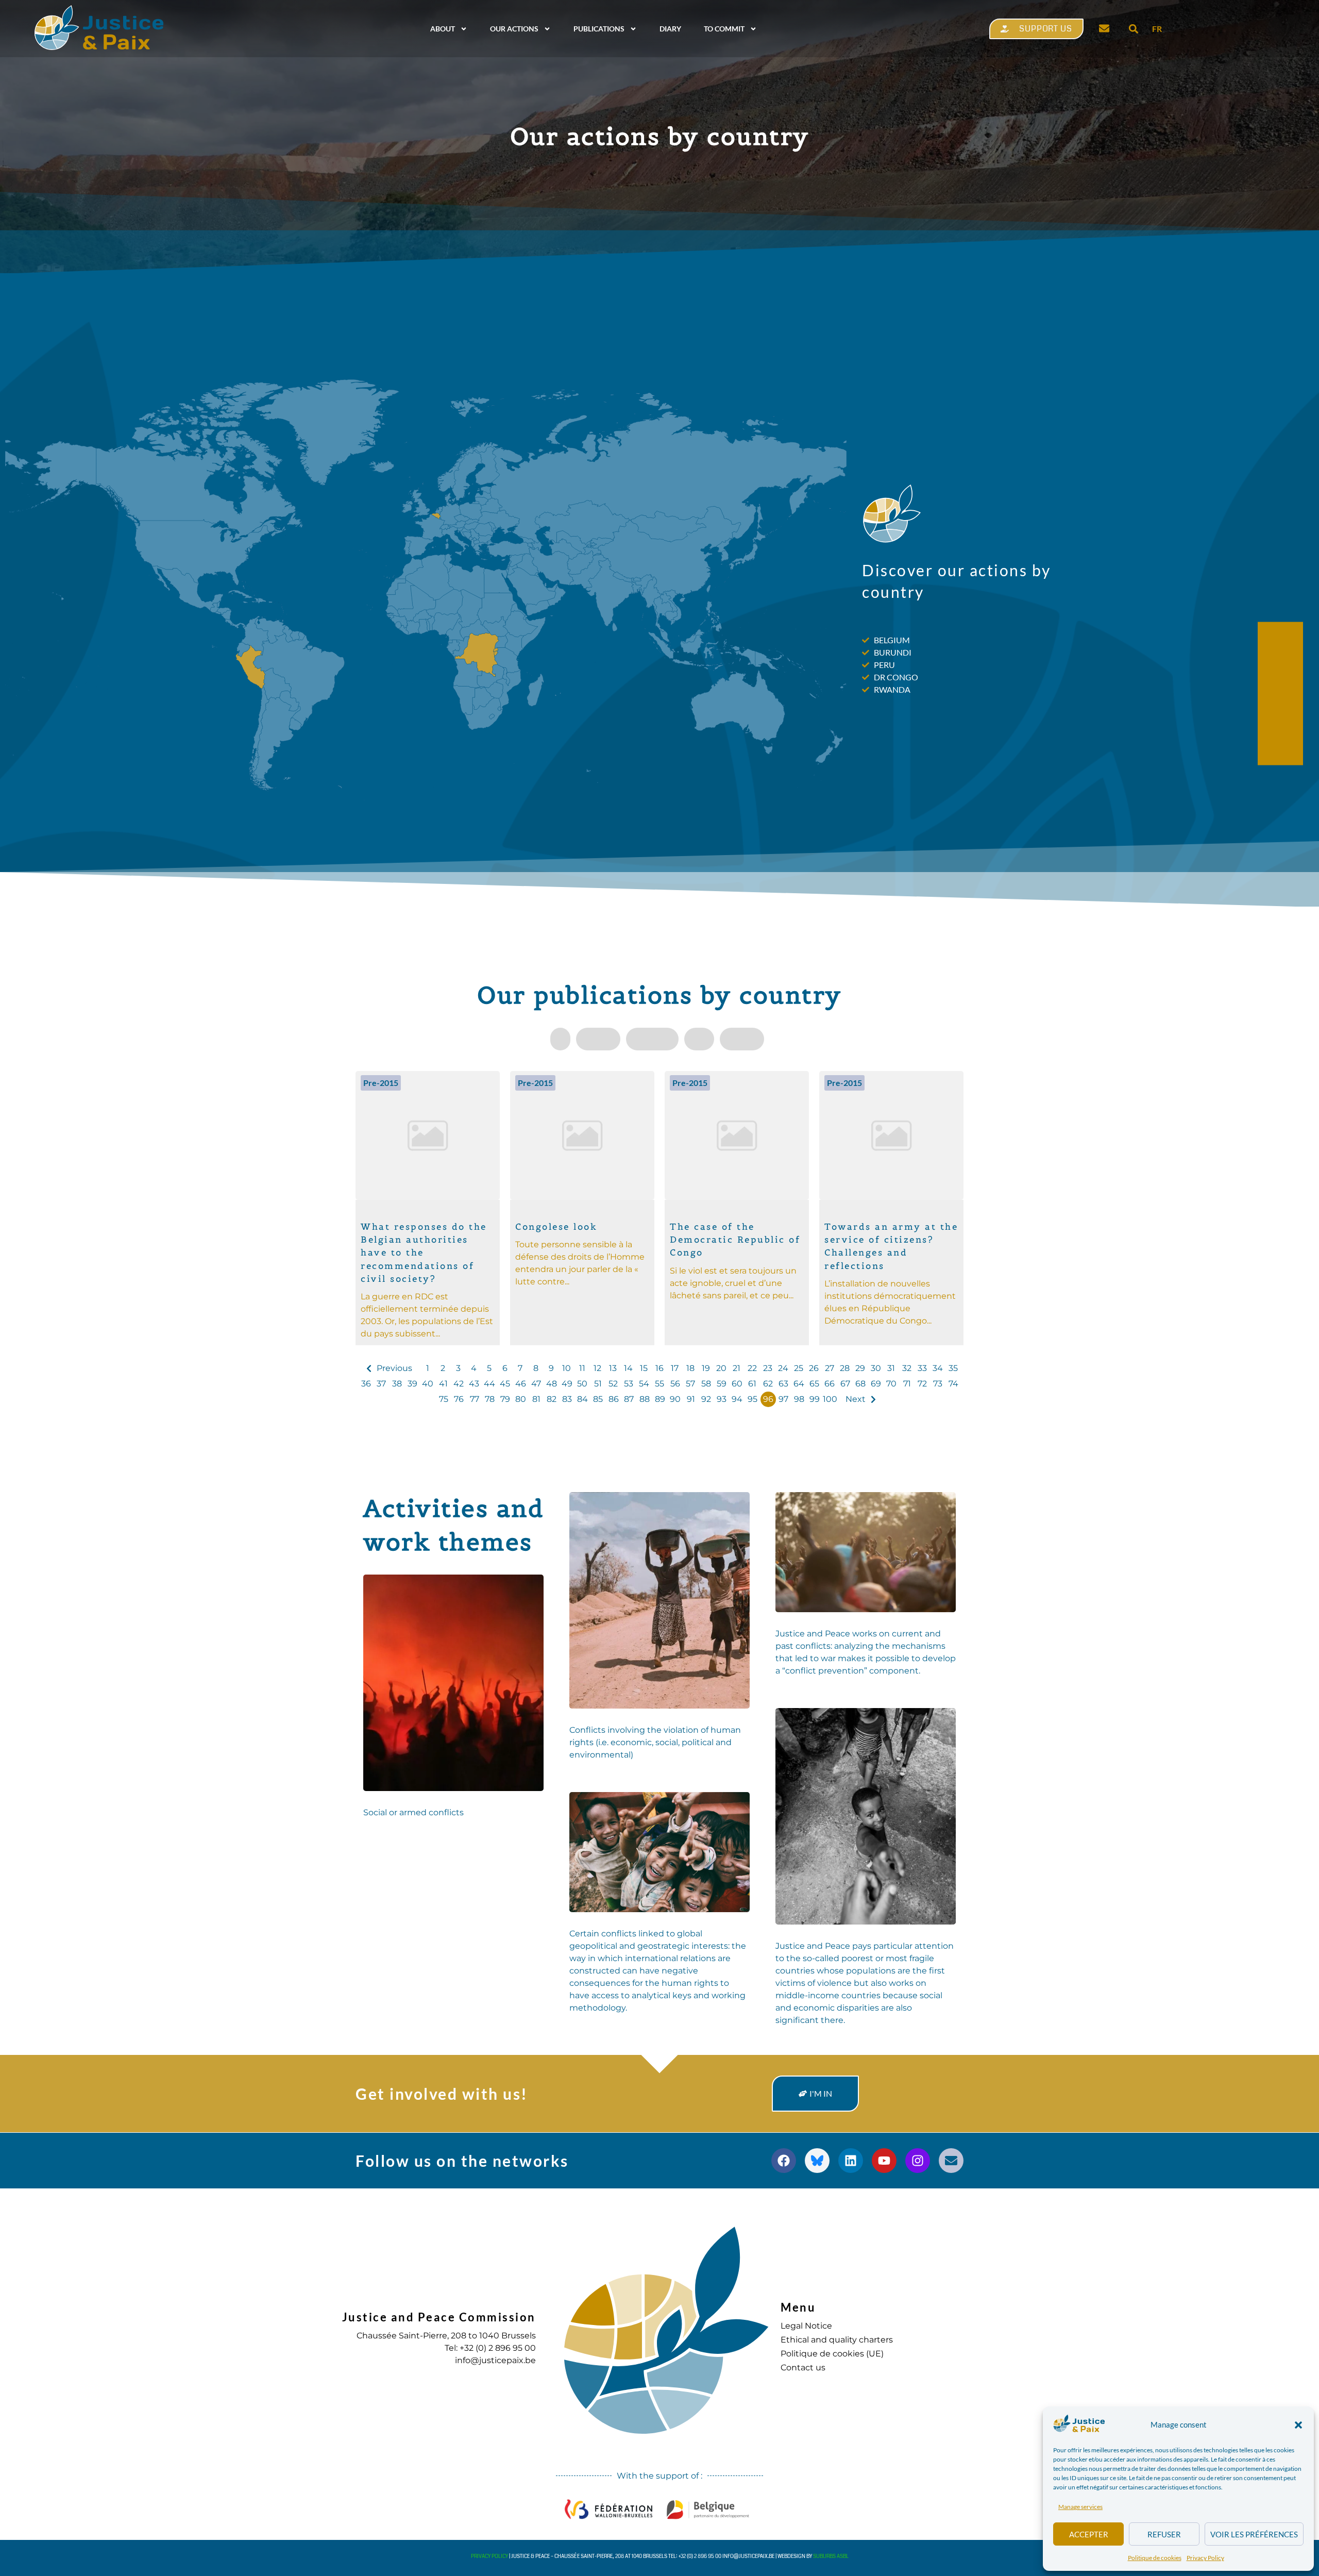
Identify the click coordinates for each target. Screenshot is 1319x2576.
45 (505, 1384)
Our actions (514, 29)
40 (428, 1384)
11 (582, 1368)
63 (783, 1384)
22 (752, 1368)
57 (690, 1384)
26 (814, 1368)
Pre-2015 (381, 1083)
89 (660, 1399)
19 (706, 1368)
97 (783, 1399)
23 (768, 1368)
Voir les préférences (1254, 2534)
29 (860, 1368)
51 (598, 1384)
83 (567, 1399)
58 (706, 1384)
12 (597, 1368)
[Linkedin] (851, 2161)
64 (799, 1384)
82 (552, 1399)
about (443, 29)
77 (475, 1399)
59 (722, 1384)
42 (459, 1384)
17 (675, 1368)
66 (830, 1384)
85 (598, 1399)
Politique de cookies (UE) (832, 2354)
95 (752, 1399)
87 (629, 1399)
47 (536, 1384)
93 (722, 1399)
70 (891, 1384)
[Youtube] (884, 2161)
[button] (1298, 2425)
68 (860, 1384)
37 (381, 1384)
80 (521, 1399)
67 (845, 1384)
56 (675, 1384)
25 (799, 1368)
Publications (599, 29)
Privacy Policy (1205, 2558)
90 (675, 1399)
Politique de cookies (1155, 2558)
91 (691, 1399)
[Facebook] (784, 2161)
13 (613, 1368)
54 (644, 1384)
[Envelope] (951, 2161)
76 (459, 1399)
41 (443, 1384)
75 (444, 1399)
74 (953, 1384)
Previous (394, 1368)
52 (613, 1384)
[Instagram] (918, 2161)
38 (397, 1384)
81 (536, 1399)
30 (876, 1368)
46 (521, 1384)
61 (752, 1384)
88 (645, 1399)
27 (830, 1368)
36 (366, 1384)
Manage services (1080, 2507)
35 (953, 1368)
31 (891, 1368)
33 (922, 1368)
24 (783, 1368)
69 (876, 1384)
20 (721, 1368)
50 (582, 1384)
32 (907, 1368)
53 (629, 1384)
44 (489, 1384)
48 (552, 1384)
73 (938, 1384)
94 (737, 1399)
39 (412, 1384)
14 (628, 1368)
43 (474, 1384)
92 (706, 1399)
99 (815, 1399)
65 (814, 1384)
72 (922, 1384)
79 (505, 1399)
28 (845, 1368)
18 (690, 1368)
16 (659, 1368)
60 (737, 1384)
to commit (724, 29)
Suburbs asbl (831, 2556)
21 (737, 1368)
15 (644, 1368)
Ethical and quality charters (837, 2340)
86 (614, 1399)
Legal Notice (806, 2326)
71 (907, 1384)
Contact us (803, 2368)
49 (567, 1384)
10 (567, 1368)
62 (768, 1384)
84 (582, 1399)
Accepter (1089, 2534)
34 (938, 1368)
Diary (670, 29)
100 (830, 1399)
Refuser (1164, 2534)
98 (799, 1399)
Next (856, 1399)
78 (490, 1399)
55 (659, 1384)
